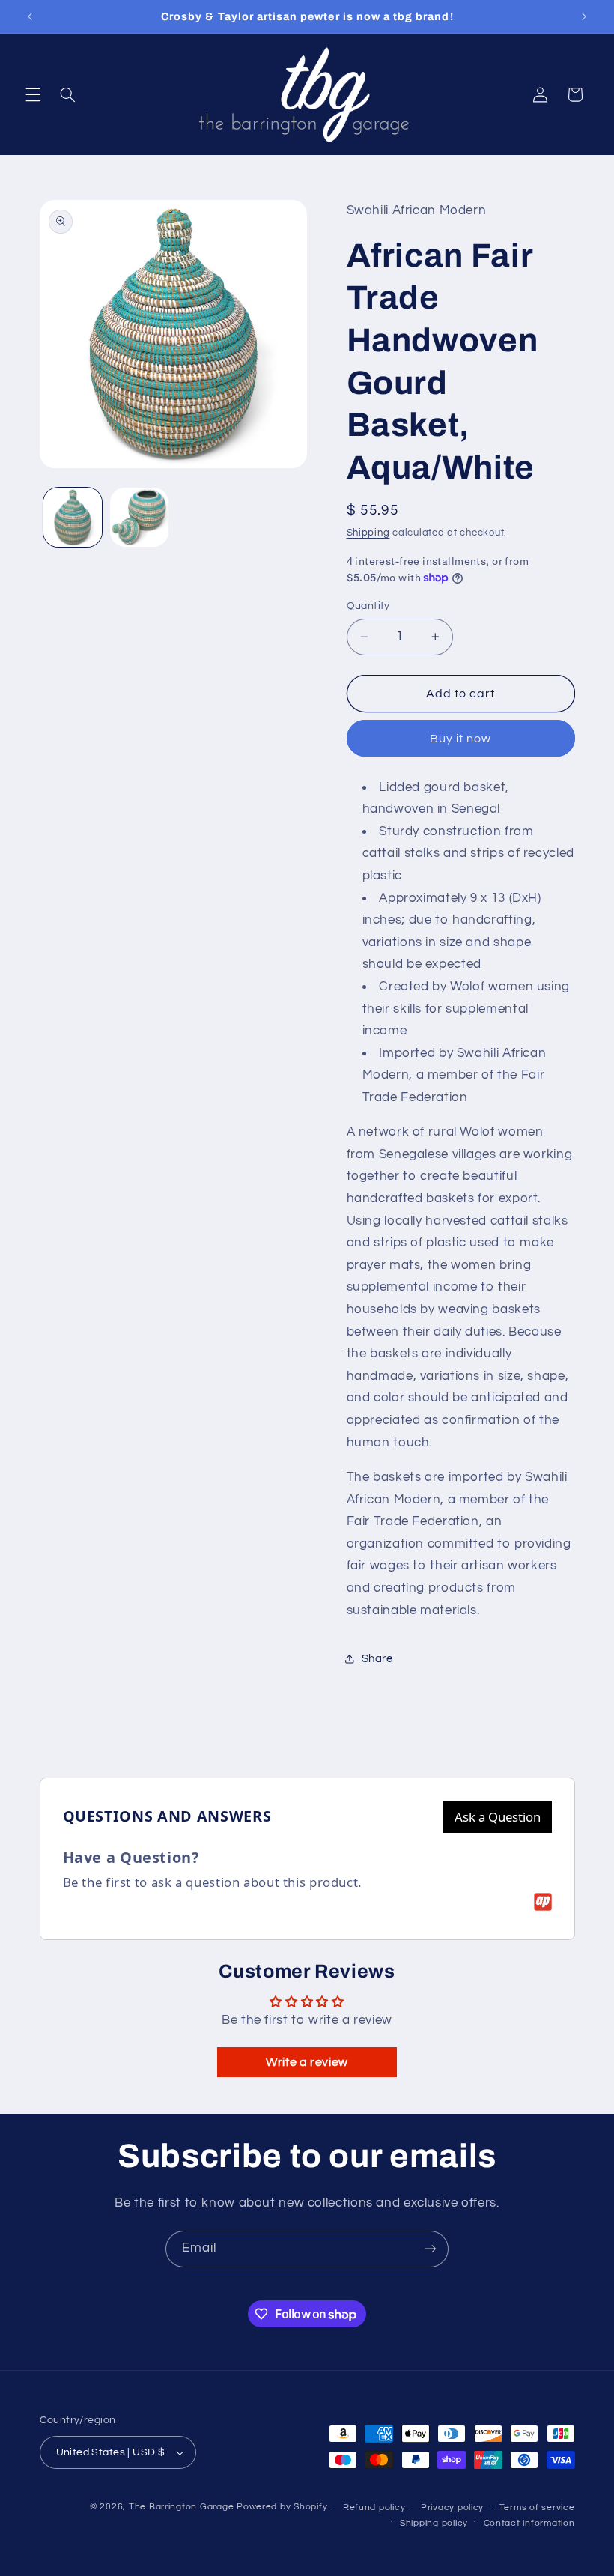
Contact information (529, 2523)
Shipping (368, 533)
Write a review (307, 2062)
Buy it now (461, 739)
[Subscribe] (431, 2249)
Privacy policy (452, 2507)
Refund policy (374, 2507)
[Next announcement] (584, 16)
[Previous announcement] (30, 16)
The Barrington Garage (181, 2507)
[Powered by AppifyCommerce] (543, 1902)
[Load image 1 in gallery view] (73, 517)
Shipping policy (434, 2523)
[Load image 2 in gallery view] (139, 517)
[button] (33, 94)
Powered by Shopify (282, 2507)
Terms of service (537, 2507)
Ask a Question (498, 1817)
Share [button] (377, 1659)
